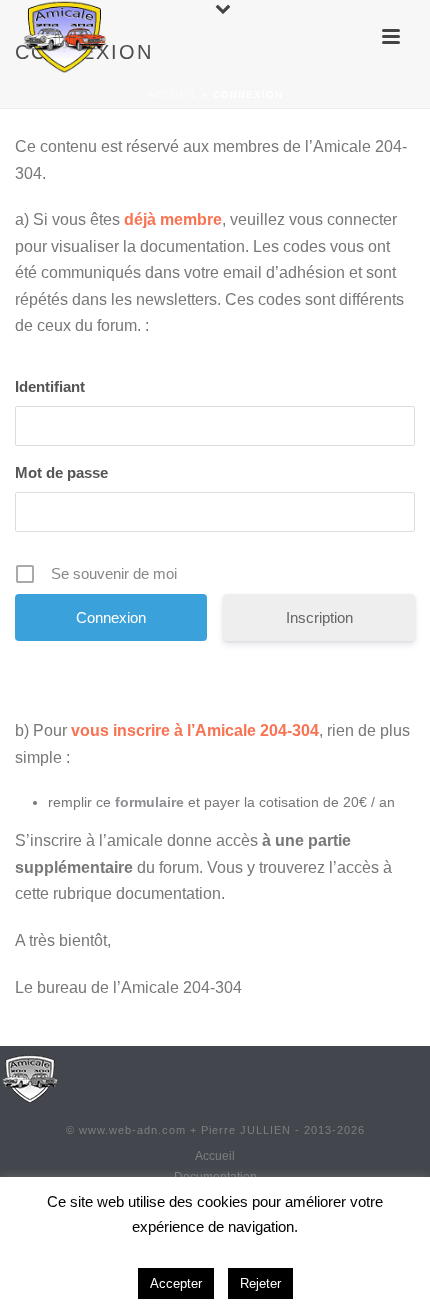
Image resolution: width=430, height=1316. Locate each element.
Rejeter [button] (260, 1283)
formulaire (149, 802)
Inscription (319, 617)
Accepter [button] (176, 1283)
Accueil (172, 94)
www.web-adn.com (132, 1130)
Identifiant (50, 386)
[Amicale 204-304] (30, 1078)
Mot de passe (61, 472)
